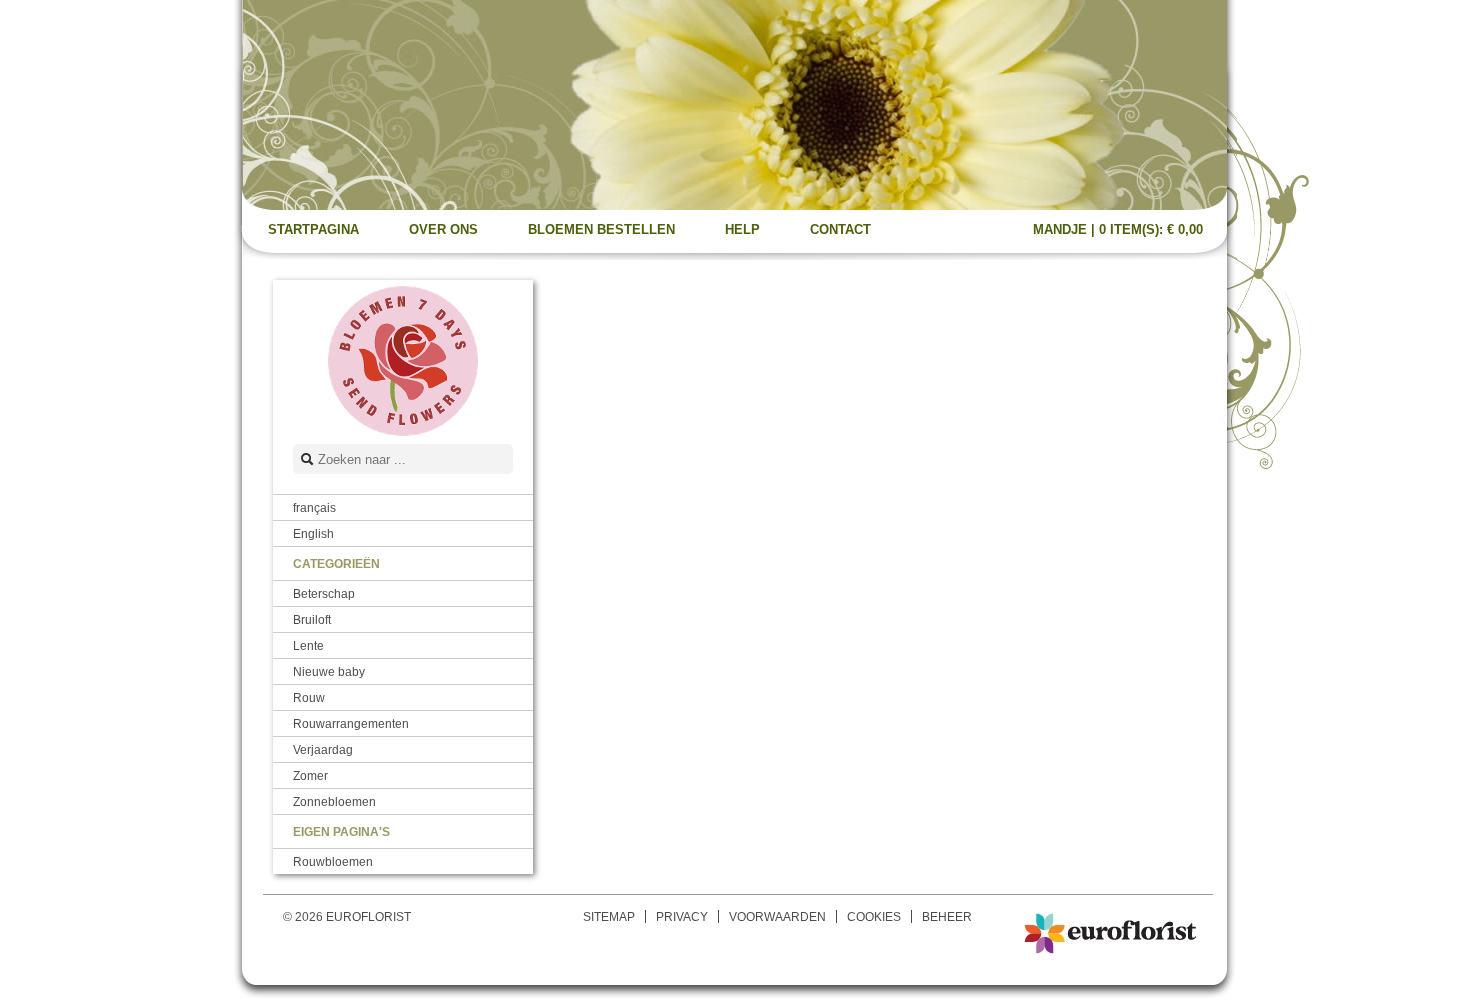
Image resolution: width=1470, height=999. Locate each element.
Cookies (874, 916)
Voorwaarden (777, 916)
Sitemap (609, 916)
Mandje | (1118, 229)
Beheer (947, 916)
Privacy (682, 916)
